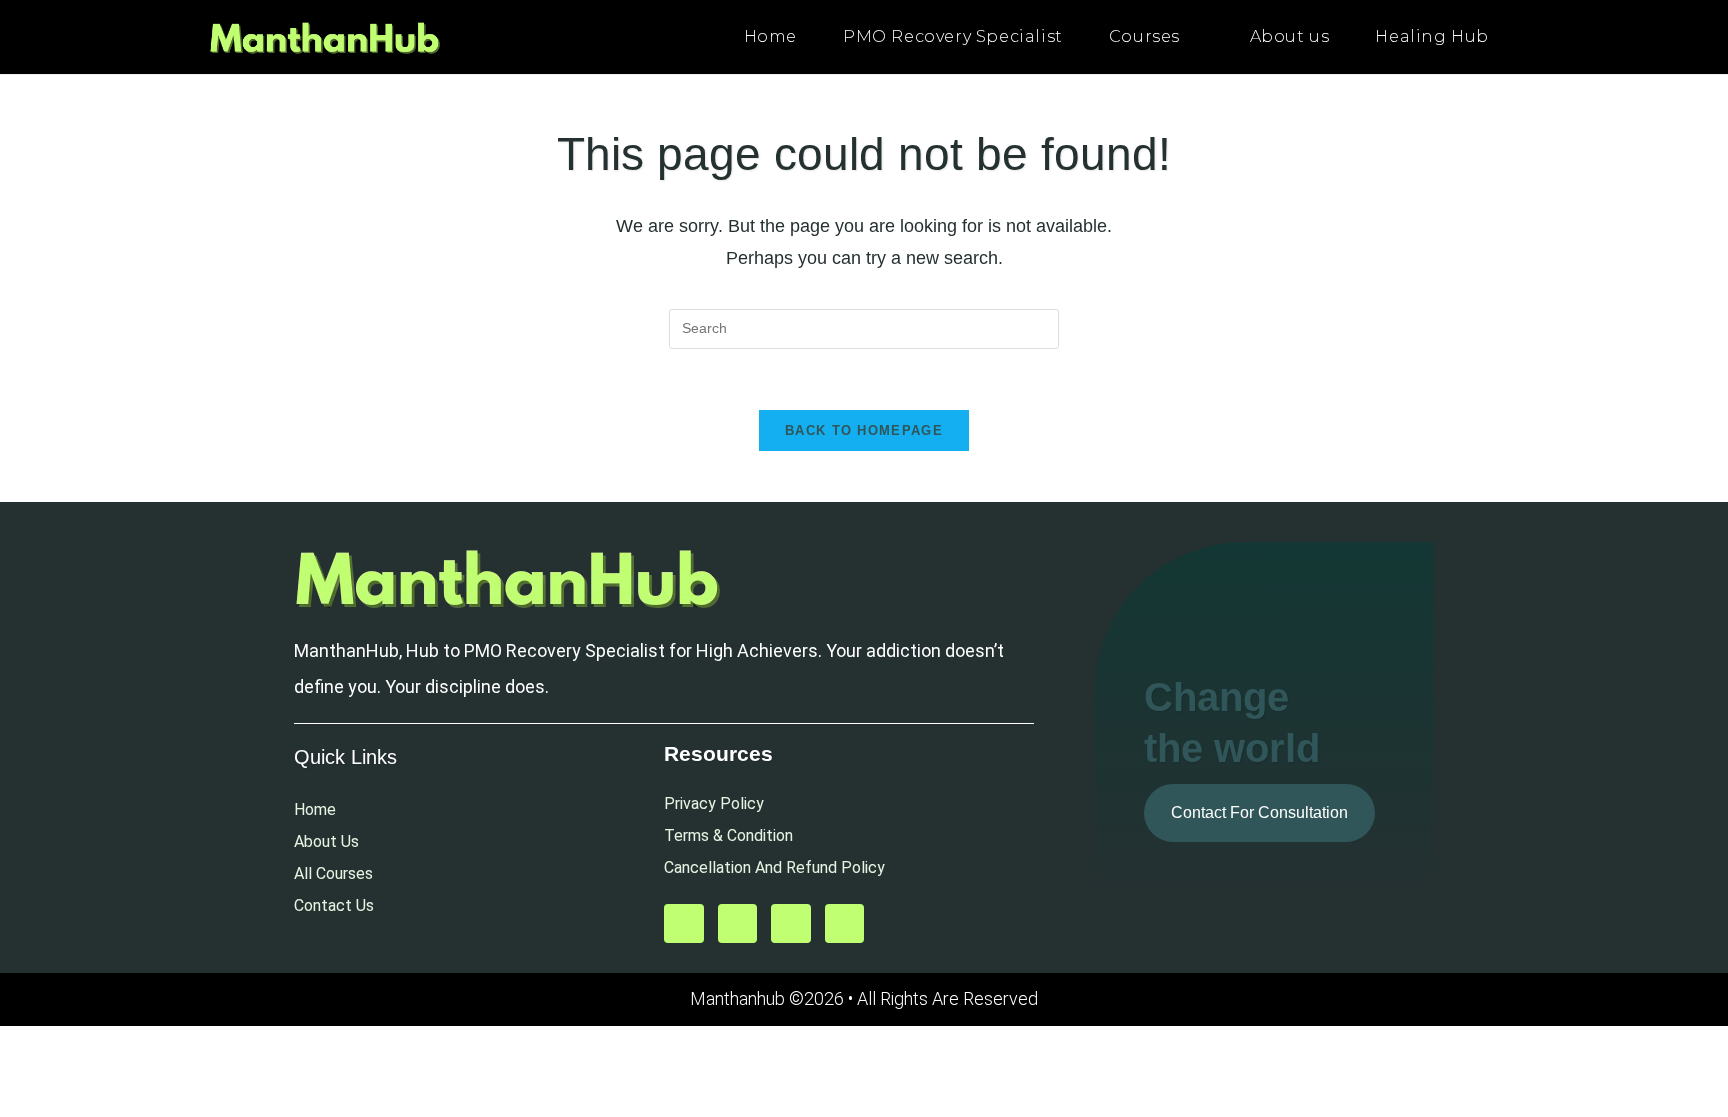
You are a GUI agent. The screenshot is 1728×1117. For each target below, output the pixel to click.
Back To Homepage (864, 430)
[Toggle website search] (1533, 37)
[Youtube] (684, 924)
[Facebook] (791, 924)
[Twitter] (738, 924)
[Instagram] (845, 924)
